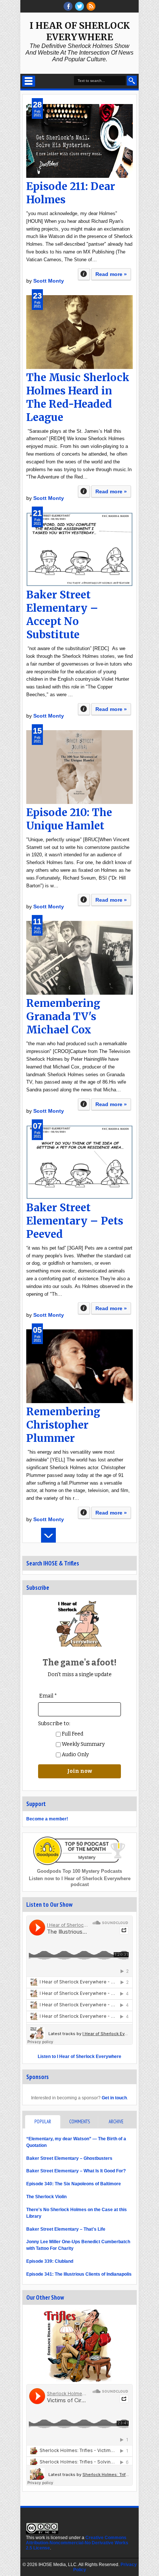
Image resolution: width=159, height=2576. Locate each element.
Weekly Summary (83, 1744)
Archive (116, 2122)
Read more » (111, 274)
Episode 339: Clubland (50, 2261)
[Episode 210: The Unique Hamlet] (79, 767)
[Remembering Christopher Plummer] (79, 1366)
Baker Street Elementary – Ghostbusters (69, 2158)
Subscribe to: (54, 1724)
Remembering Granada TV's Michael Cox (63, 1016)
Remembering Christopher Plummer (63, 1425)
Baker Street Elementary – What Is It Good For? (76, 2171)
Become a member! (47, 1819)
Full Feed (72, 1734)
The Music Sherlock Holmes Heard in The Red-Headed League (78, 397)
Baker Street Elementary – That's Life (66, 2229)
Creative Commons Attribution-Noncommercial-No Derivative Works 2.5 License (77, 2543)
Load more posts (48, 1535)
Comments (79, 2122)
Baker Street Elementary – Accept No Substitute (62, 615)
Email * (48, 1696)
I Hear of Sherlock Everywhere (80, 31)
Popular (43, 2122)
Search (132, 81)
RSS (91, 6)
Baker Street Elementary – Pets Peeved (75, 1221)
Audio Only (75, 1755)
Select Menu (29, 81)
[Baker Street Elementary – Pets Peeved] (79, 1162)
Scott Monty (49, 281)
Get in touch (114, 2098)
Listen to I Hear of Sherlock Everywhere (79, 2057)
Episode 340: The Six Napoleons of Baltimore (74, 2184)
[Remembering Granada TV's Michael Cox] (79, 958)
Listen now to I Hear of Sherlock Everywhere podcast (80, 1881)
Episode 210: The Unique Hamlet (69, 819)
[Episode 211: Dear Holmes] (79, 141)
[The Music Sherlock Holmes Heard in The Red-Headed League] (79, 332)
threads (79, 6)
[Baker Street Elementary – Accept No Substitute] (79, 549)
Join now (80, 1771)
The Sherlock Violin (46, 2197)
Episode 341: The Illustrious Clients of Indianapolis (79, 2274)
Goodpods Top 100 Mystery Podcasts (79, 1871)
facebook (68, 6)
